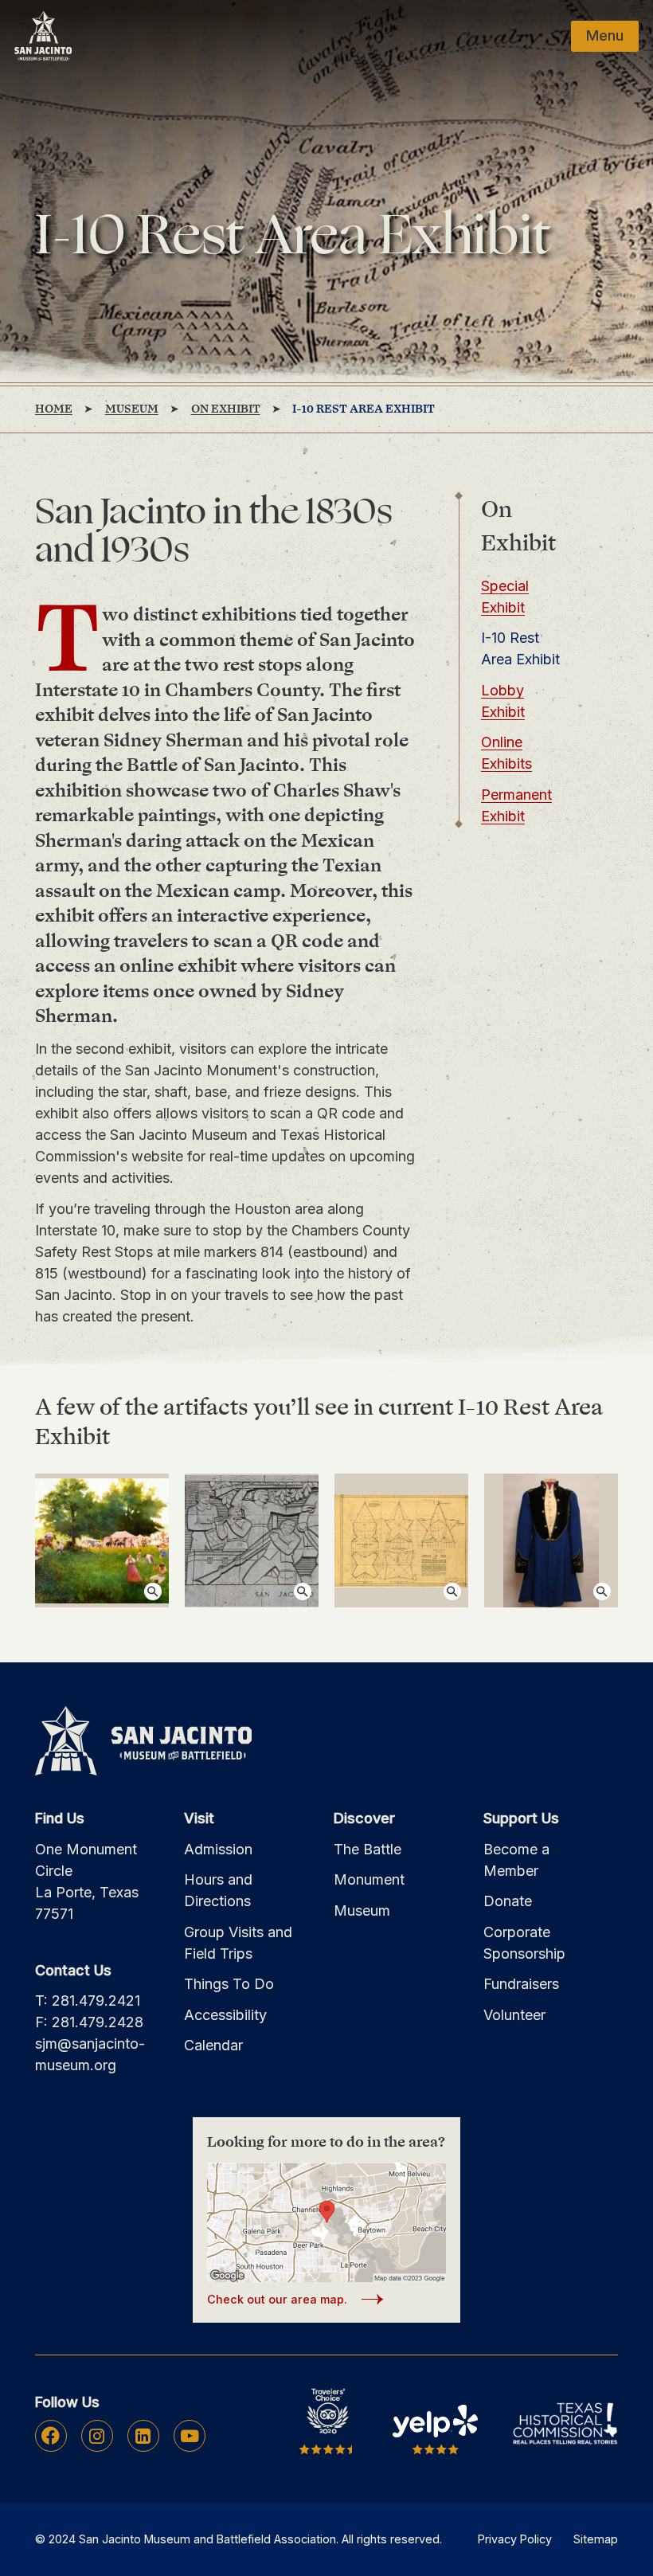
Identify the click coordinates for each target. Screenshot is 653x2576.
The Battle (368, 1849)
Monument (369, 1879)
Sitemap (596, 2539)
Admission (218, 1849)
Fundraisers (521, 1984)
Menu (605, 35)
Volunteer (514, 2015)
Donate (508, 1901)
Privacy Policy (515, 2539)
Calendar (213, 2045)
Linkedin (143, 2436)
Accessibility (225, 2015)
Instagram (97, 2436)
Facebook (51, 2436)
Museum (362, 1910)
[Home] (43, 36)
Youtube (190, 2436)
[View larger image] (102, 1541)
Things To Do (229, 1984)
